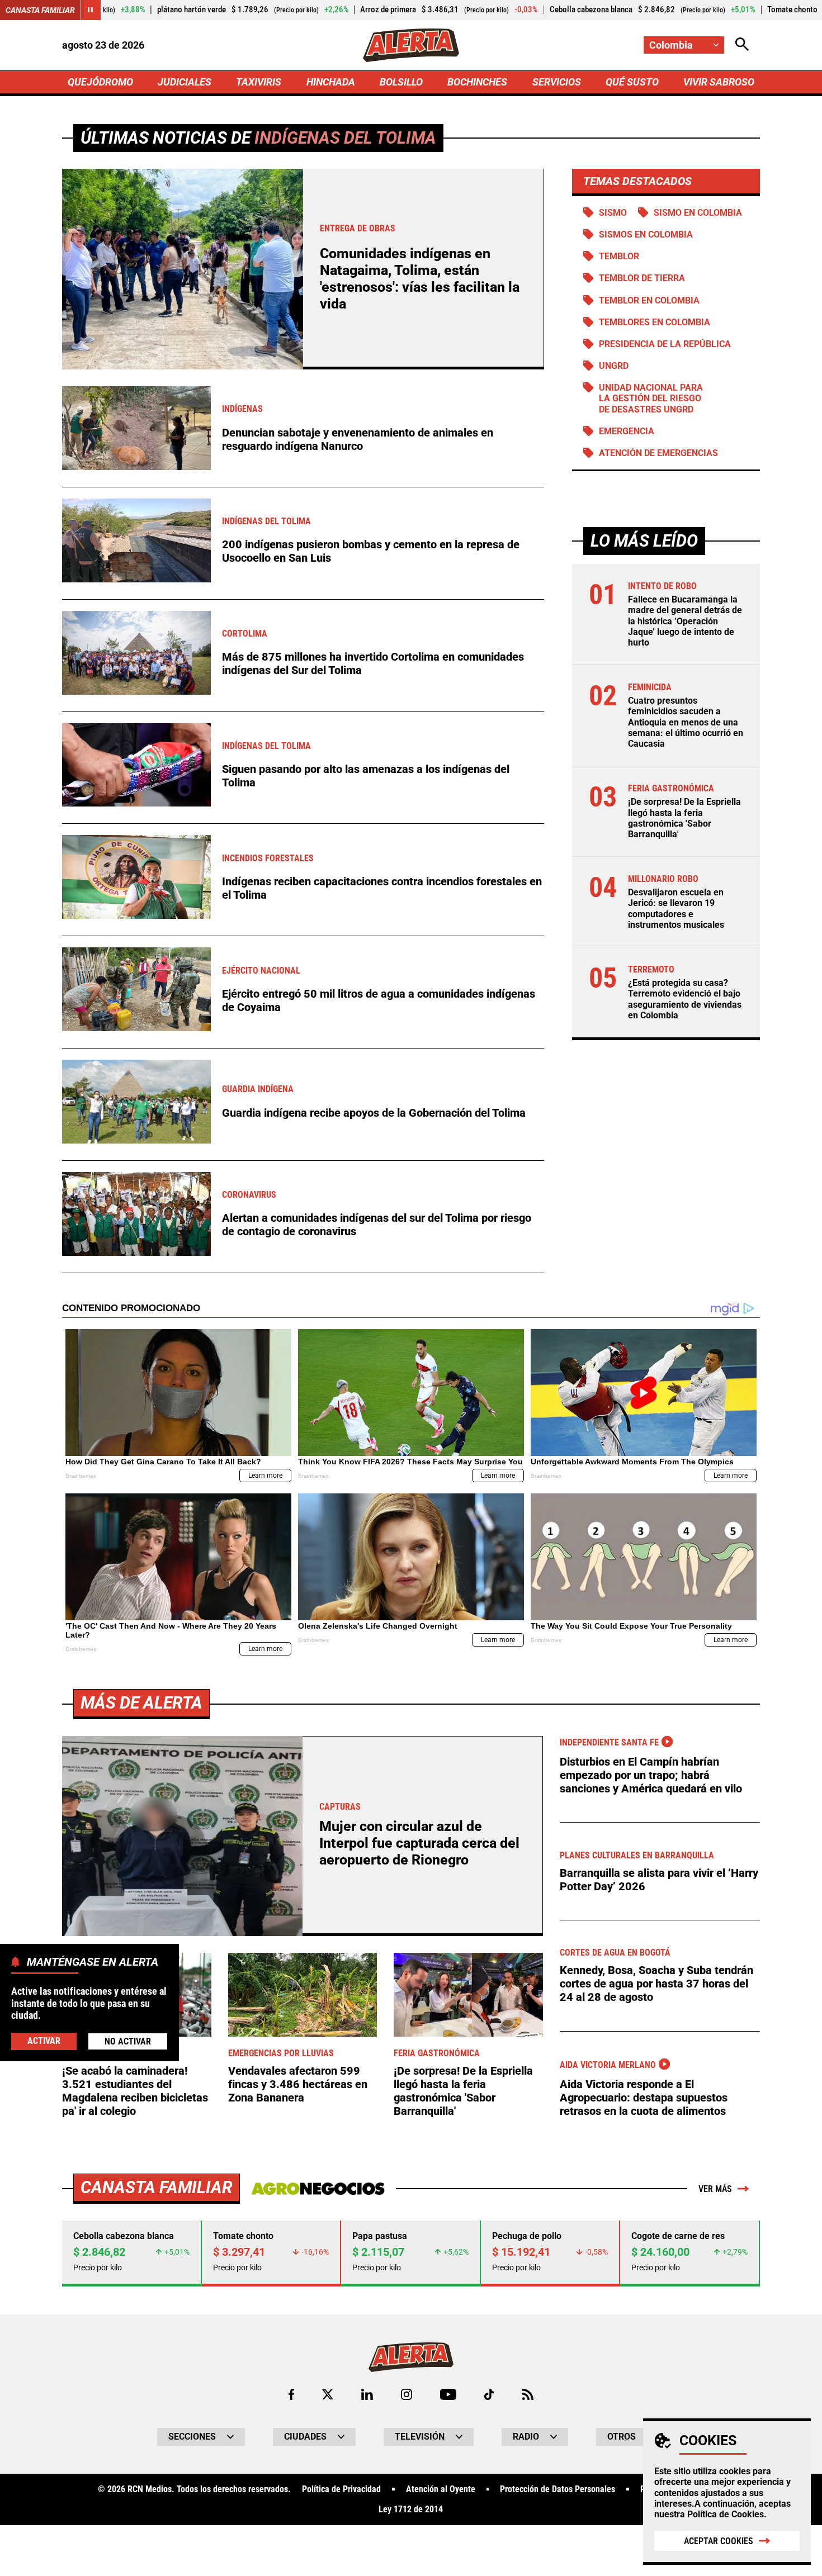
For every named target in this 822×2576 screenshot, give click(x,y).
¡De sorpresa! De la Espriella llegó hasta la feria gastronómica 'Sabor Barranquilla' (684, 818)
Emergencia (627, 431)
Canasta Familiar (40, 10)
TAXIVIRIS (259, 82)
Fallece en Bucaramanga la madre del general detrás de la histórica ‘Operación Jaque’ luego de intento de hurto (685, 621)
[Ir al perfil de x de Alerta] (328, 2394)
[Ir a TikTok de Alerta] (489, 2394)
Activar (44, 2040)
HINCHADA (331, 82)
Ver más (715, 2189)
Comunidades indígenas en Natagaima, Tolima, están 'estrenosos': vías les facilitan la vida (420, 279)
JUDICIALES (185, 82)
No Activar (128, 2041)
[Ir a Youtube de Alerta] (448, 2394)
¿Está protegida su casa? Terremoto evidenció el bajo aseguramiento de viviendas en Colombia (685, 999)
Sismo (613, 213)
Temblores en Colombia (655, 322)
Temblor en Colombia (649, 300)
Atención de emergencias (658, 453)
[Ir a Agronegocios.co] (318, 2189)
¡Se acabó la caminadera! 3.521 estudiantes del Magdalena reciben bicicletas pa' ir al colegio (135, 2091)
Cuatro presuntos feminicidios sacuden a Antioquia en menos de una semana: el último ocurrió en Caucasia (686, 722)
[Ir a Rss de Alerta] (528, 2394)
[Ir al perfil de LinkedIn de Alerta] (367, 2394)
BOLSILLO (401, 82)
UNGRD (614, 366)
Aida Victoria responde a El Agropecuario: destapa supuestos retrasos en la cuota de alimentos (644, 2098)
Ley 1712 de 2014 (411, 2509)
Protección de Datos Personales (558, 2489)
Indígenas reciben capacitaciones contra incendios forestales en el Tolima (382, 888)
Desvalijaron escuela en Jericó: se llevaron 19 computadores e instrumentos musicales (676, 909)
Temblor (619, 256)
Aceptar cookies (719, 2541)
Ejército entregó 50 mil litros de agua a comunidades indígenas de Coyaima (379, 1000)
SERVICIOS (557, 82)
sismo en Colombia (698, 213)
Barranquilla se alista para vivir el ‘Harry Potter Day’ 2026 (659, 1880)
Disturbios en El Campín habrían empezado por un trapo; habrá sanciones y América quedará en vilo (651, 1775)
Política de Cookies (726, 2514)
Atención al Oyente (441, 2489)
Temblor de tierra (642, 278)
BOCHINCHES (477, 82)
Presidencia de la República (665, 344)
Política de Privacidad (341, 2489)
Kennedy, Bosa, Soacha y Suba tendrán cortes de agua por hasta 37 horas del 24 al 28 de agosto (656, 1984)
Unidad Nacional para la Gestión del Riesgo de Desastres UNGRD (651, 398)
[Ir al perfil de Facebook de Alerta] (291, 2394)
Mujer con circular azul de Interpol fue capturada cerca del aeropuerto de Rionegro (419, 1843)
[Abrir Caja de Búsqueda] (742, 45)
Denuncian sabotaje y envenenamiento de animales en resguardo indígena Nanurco (358, 439)
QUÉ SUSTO (632, 82)
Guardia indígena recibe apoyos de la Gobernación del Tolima (374, 1113)
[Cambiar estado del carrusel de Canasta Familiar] (91, 10)
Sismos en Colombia (646, 234)
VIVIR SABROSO (719, 82)
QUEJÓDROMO (100, 82)
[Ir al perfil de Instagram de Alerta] (407, 2394)
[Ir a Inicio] (411, 45)
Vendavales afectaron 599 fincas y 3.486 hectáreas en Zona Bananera (298, 2084)
